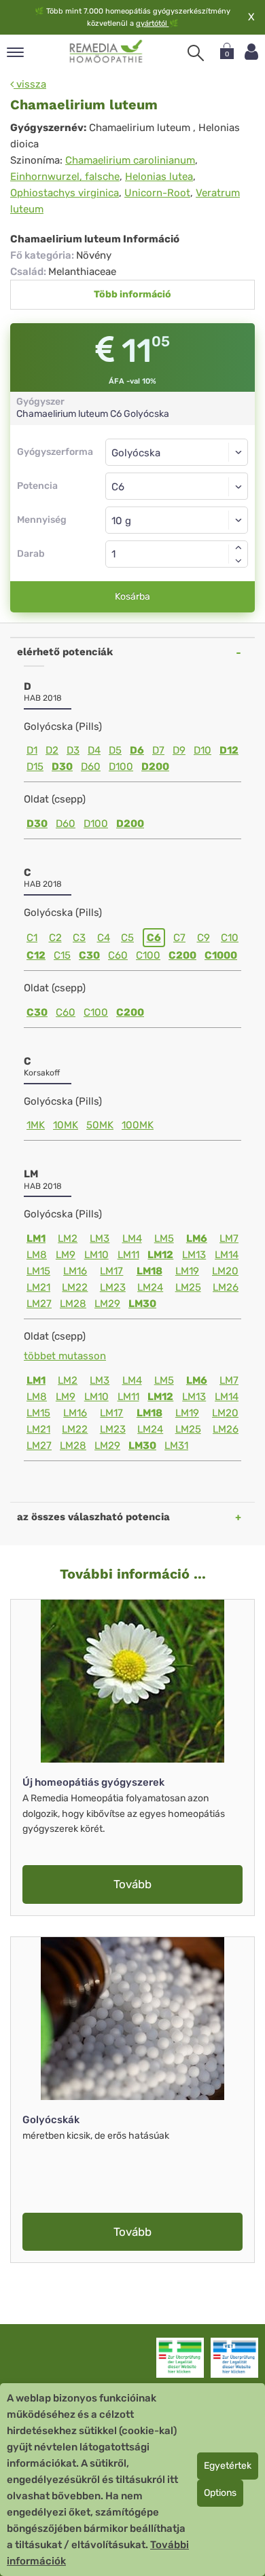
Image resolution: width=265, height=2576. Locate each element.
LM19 (187, 1271)
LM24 (150, 1287)
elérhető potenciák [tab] (65, 652)
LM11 (128, 1255)
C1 (32, 938)
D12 (229, 750)
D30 (62, 767)
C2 (55, 938)
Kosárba (132, 596)
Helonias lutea (159, 177)
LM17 (111, 1271)
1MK (36, 1125)
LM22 (75, 1287)
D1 (32, 750)
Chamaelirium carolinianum (130, 160)
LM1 (36, 1238)
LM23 (113, 1287)
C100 (148, 955)
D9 (179, 750)
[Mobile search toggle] (196, 53)
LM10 (96, 1255)
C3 (79, 938)
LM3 (100, 1238)
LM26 (226, 1287)
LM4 (132, 1238)
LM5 (164, 1238)
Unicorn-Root (157, 193)
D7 (158, 750)
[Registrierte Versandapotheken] (180, 2357)
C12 (36, 955)
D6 (137, 750)
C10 (230, 938)
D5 (115, 750)
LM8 (37, 1255)
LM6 (197, 1238)
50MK (100, 1125)
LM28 (73, 1304)
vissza (30, 84)
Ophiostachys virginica (65, 193)
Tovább (132, 1884)
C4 (104, 938)
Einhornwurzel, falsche (65, 177)
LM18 (149, 1271)
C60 (118, 955)
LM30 (142, 1304)
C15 (62, 955)
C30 (89, 955)
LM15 (38, 1271)
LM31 (176, 1446)
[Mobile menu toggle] (15, 53)
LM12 (160, 1255)
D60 (91, 767)
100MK (138, 1125)
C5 (127, 938)
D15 (35, 767)
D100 (121, 767)
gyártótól (153, 23)
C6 (154, 938)
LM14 (227, 1255)
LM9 (66, 1255)
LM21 (38, 1287)
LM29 (107, 1304)
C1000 (221, 955)
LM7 (229, 1238)
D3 (73, 750)
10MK (66, 1125)
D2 (52, 750)
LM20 (225, 1271)
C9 (204, 938)
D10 (202, 750)
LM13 (194, 1255)
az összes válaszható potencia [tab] (93, 1517)
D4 (94, 750)
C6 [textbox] (118, 487)
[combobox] (177, 486)
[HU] (106, 52)
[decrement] (238, 561)
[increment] (238, 547)
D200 (155, 767)
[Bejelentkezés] (251, 52)
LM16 (75, 1271)
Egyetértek (228, 2466)
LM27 (39, 1304)
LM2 (68, 1238)
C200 (182, 955)
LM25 (188, 1287)
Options (220, 2493)
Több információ (132, 294)
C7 (179, 938)
